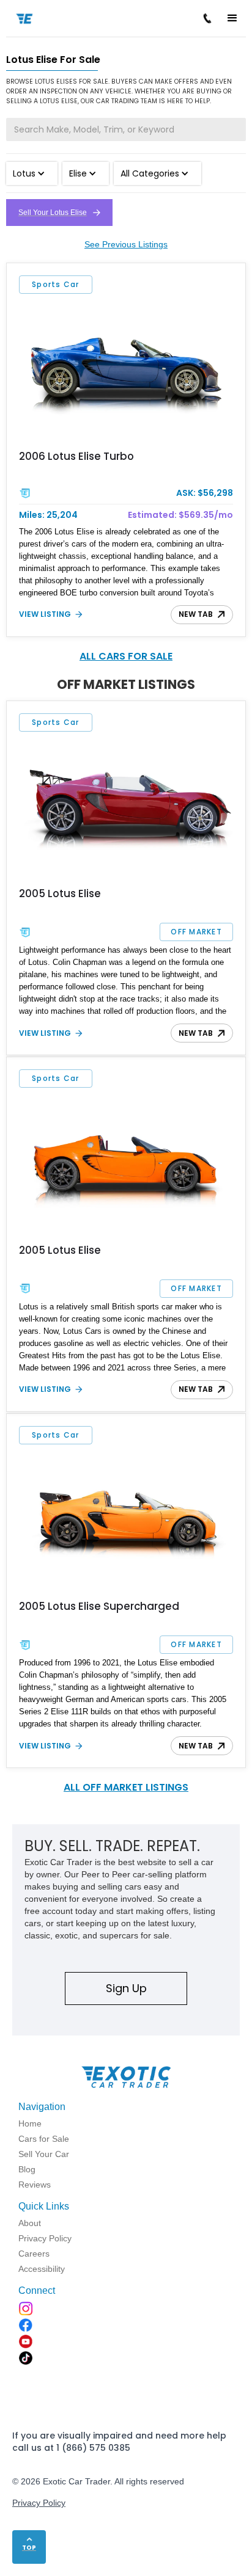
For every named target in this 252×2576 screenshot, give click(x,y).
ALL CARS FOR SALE (126, 656)
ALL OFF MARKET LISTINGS (126, 1787)
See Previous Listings (126, 244)
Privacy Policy (39, 2503)
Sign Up (126, 1988)
